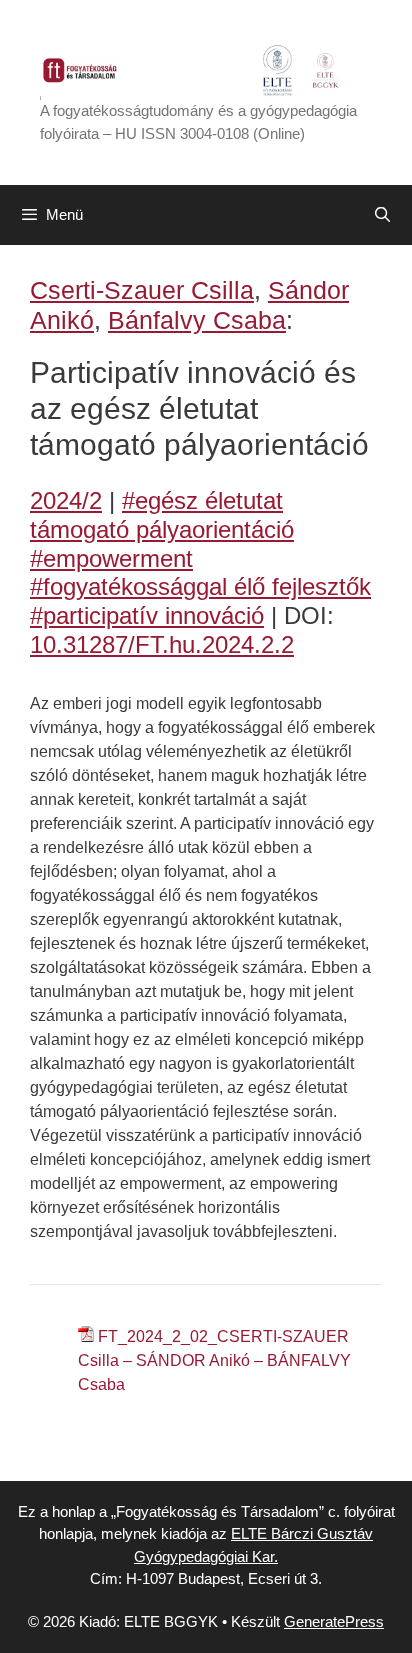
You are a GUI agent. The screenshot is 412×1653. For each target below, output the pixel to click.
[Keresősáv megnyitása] (382, 215)
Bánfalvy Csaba (197, 320)
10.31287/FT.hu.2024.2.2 (162, 644)
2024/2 (66, 500)
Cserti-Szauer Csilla (142, 290)
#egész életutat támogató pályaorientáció (162, 515)
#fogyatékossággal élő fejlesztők (200, 586)
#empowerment (111, 558)
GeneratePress (334, 1621)
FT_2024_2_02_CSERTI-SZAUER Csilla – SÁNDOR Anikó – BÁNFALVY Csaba (214, 1360)
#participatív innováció (147, 615)
